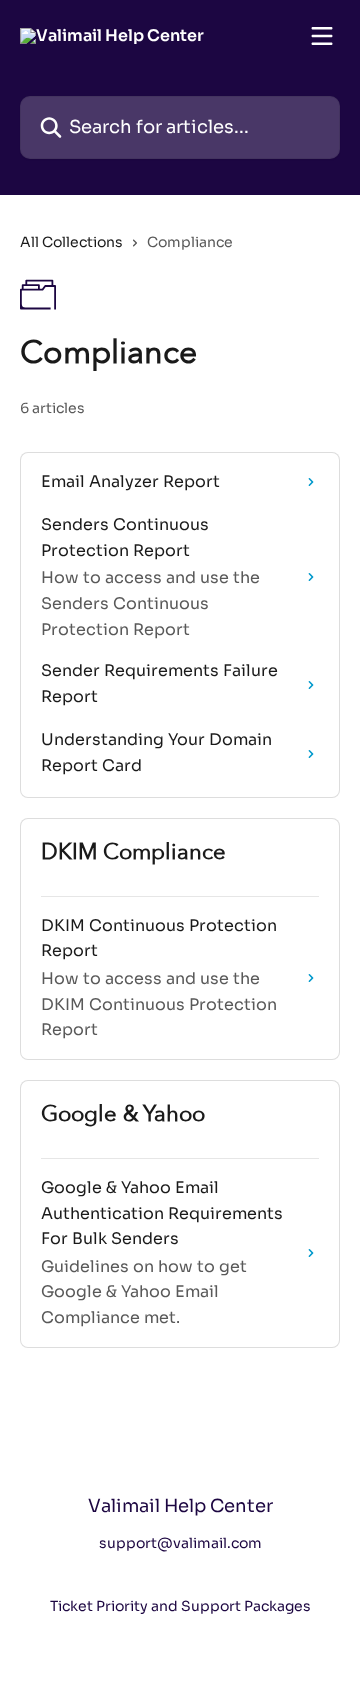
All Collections (71, 242)
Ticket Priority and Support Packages (180, 1606)
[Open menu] (322, 36)
